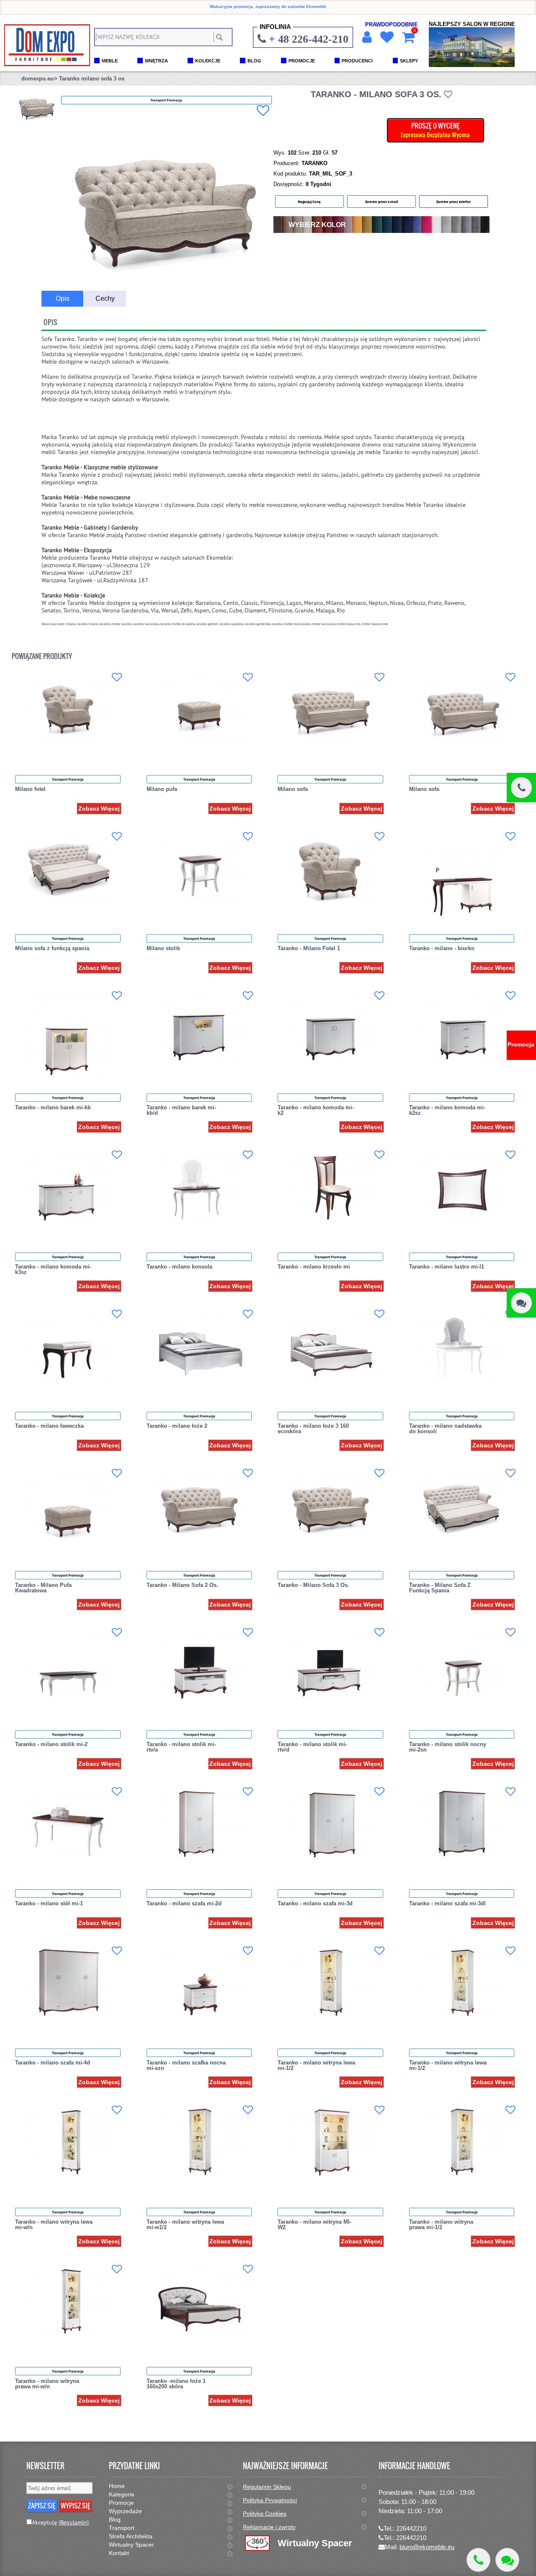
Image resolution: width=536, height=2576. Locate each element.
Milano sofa (293, 789)
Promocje (121, 2503)
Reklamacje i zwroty (269, 2527)
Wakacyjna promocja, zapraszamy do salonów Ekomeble (268, 6)
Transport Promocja (68, 779)
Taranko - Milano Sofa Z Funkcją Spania (440, 1588)
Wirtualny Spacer (131, 2545)
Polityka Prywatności (270, 2500)
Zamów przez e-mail (381, 202)
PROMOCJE (302, 61)
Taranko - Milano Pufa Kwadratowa (43, 1588)
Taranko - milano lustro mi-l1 (447, 1267)
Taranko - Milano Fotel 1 (309, 948)
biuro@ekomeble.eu (427, 2547)
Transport (122, 2528)
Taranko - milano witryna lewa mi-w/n (54, 2225)
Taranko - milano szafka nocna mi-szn (186, 2065)
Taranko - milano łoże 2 (177, 1426)
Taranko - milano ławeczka (49, 1426)
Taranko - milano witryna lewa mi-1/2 (316, 2065)
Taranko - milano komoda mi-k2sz (447, 1110)
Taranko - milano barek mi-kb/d (181, 1110)
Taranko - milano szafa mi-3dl (447, 1903)
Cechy (105, 298)
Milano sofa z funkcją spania (52, 948)
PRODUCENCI (357, 61)
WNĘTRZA (156, 61)
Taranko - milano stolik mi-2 (51, 1744)
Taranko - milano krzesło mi (314, 1267)
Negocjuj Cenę (309, 202)
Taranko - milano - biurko (442, 948)
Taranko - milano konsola (179, 1267)
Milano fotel (30, 789)
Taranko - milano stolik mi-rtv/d (312, 1747)
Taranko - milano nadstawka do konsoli (445, 1429)
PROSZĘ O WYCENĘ (435, 130)
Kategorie (122, 2494)
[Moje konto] (366, 37)
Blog (115, 2519)
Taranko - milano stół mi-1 (49, 1903)
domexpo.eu (37, 79)
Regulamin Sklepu (267, 2487)
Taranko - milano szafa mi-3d (315, 1903)
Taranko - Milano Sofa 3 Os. (313, 1585)
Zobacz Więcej (99, 809)
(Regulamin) (74, 2522)
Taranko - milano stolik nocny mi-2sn (448, 1747)
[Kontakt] (521, 1303)
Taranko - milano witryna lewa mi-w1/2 (185, 2225)
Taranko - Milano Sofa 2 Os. (182, 1585)
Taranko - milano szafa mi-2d (184, 1903)
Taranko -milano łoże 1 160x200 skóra (176, 2384)
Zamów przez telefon (454, 202)
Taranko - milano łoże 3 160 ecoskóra (313, 1429)
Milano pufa (162, 789)
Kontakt (119, 2553)
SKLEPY (409, 61)
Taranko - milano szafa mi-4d (53, 2063)
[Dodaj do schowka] (263, 111)
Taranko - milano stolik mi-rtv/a (181, 1747)
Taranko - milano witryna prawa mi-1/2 (441, 2225)
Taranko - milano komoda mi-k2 (316, 1110)
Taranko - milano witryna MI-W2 (314, 2225)
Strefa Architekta (131, 2536)
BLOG (254, 61)
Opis (63, 298)
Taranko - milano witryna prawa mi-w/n (47, 2384)
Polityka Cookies (265, 2514)
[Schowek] (386, 37)
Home (117, 2486)
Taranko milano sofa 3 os (92, 79)
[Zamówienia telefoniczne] (521, 788)
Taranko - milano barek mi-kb (53, 1107)
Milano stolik (163, 948)
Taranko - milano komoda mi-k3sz (53, 1269)
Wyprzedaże (125, 2511)
